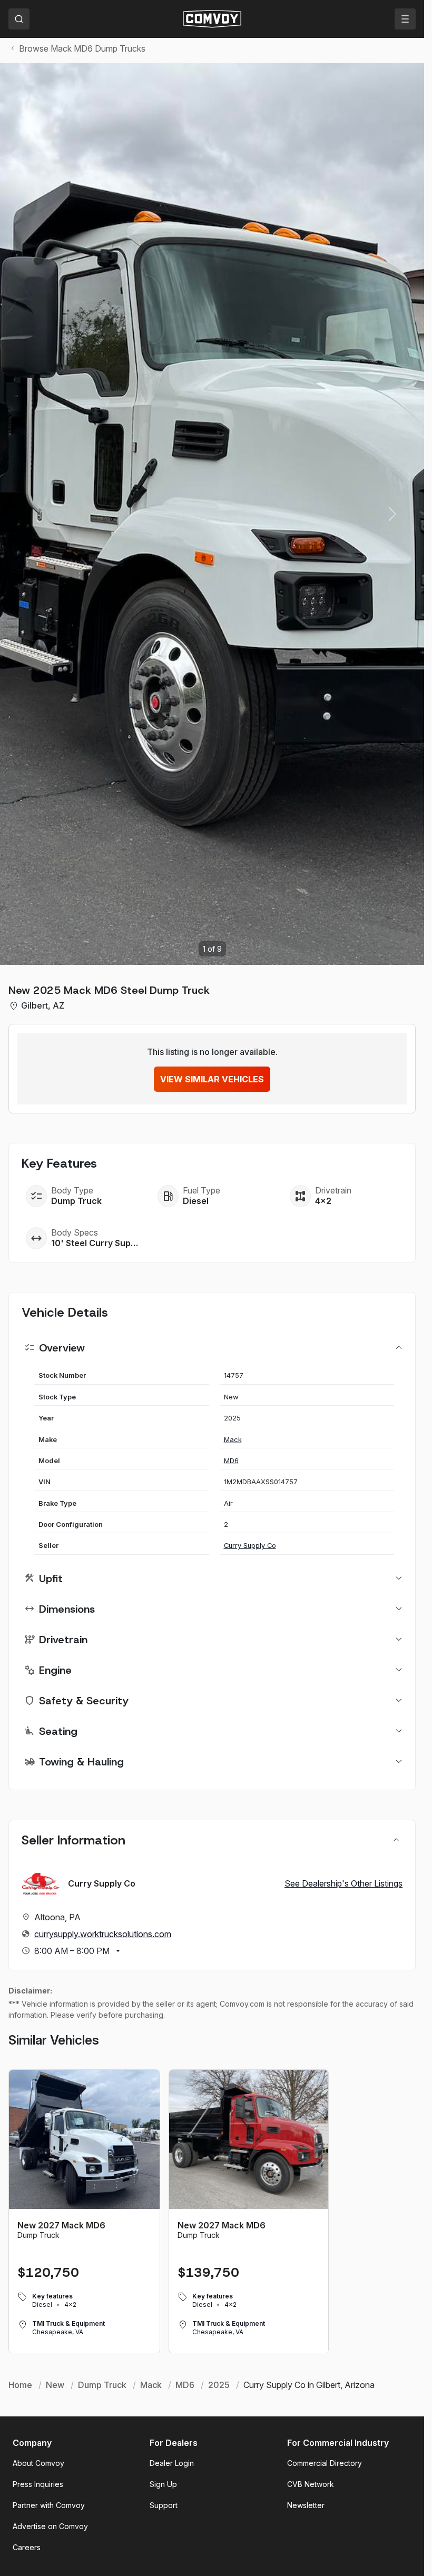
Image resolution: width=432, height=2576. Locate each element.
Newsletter (306, 2505)
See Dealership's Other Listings (343, 1883)
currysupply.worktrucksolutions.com (103, 1934)
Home (20, 2385)
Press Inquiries (38, 2484)
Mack (233, 1440)
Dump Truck (102, 2385)
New (55, 2385)
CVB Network (311, 2484)
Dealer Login (172, 2463)
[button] (392, 514)
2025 (219, 2385)
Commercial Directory (325, 2463)
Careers (27, 2547)
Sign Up (163, 2484)
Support (164, 2505)
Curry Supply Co (250, 1546)
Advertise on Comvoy (50, 2526)
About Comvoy (38, 2463)
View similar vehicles (212, 1079)
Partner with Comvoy (49, 2505)
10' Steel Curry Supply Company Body (95, 1243)
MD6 (231, 1461)
